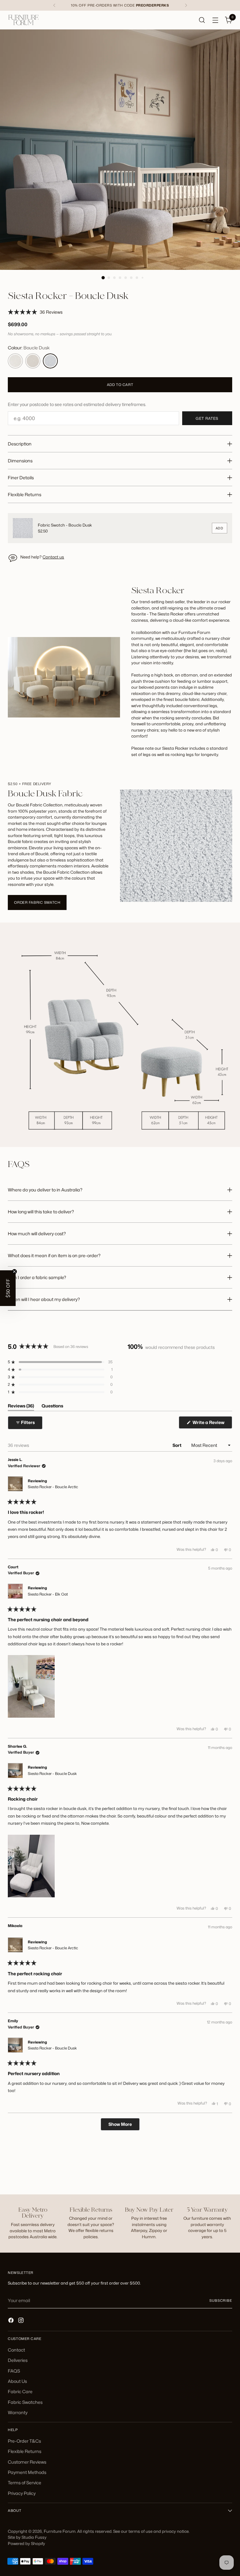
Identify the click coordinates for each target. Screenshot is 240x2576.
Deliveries (18, 2360)
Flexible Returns (25, 2451)
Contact (16, 2350)
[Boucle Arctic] (15, 361)
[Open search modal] (202, 20)
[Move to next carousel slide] (227, 2173)
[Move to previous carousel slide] (212, 2173)
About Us (17, 2381)
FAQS (14, 2371)
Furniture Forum (60, 2531)
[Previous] (54, 5)
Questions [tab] (52, 1407)
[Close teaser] (14, 1272)
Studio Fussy (34, 2537)
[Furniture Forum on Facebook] (12, 2321)
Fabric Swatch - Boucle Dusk (65, 525)
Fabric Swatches (25, 2402)
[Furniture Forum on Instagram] (22, 2321)
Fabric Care (20, 2391)
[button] (35, 312)
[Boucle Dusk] (50, 361)
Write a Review (212, 1424)
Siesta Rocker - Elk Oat (48, 1594)
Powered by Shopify (26, 2543)
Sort (177, 1445)
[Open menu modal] (215, 20)
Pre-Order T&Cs (24, 2441)
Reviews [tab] (21, 1407)
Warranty (18, 2412)
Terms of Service (25, 2483)
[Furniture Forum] (23, 20)
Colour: (29, 348)
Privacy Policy (22, 2493)
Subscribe (221, 2301)
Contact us (53, 557)
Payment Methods (27, 2472)
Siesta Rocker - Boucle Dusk (52, 1774)
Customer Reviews (27, 2462)
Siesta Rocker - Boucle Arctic (53, 1487)
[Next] (186, 5)
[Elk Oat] (33, 361)
